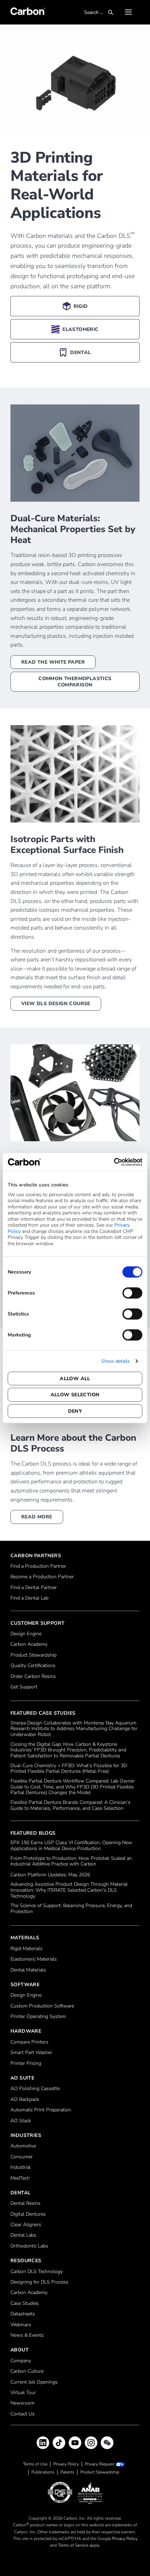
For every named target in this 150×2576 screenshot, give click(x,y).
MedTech (20, 2178)
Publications (43, 2472)
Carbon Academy (29, 1645)
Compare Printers (29, 2042)
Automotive (23, 2146)
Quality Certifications (33, 1666)
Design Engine (26, 1634)
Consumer (22, 2157)
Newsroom (22, 2403)
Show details (115, 1361)
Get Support (24, 1687)
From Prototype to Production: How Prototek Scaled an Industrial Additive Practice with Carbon (71, 1862)
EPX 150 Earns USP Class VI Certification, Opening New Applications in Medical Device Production (71, 1846)
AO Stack (21, 2121)
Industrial (21, 2168)
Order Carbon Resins (33, 1677)
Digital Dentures (28, 2214)
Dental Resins (25, 2204)
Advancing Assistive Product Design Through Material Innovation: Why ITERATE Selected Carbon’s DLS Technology (69, 1890)
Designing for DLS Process (39, 2282)
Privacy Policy (66, 2464)
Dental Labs (23, 2235)
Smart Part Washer (31, 2053)
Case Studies (25, 2304)
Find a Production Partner (38, 1566)
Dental (80, 352)
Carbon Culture (27, 2372)
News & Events (27, 2335)
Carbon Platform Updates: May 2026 (50, 1875)
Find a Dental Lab (29, 1598)
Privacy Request (100, 2464)
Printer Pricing (26, 2064)
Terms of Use (35, 2464)
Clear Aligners (26, 2225)
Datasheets (23, 2314)
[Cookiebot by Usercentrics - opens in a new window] (112, 1162)
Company (21, 2361)
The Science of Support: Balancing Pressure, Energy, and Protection (71, 1909)
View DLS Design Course (56, 1004)
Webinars (21, 2325)
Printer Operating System (38, 2017)
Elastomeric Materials (34, 1959)
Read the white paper (53, 662)
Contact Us (22, 2414)
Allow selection (75, 1395)
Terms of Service (73, 2545)
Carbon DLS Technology (37, 2272)
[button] (128, 12)
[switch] (132, 1293)
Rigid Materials (27, 1949)
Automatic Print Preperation (41, 2110)
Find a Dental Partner (34, 1588)
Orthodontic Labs (29, 2246)
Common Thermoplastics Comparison (75, 682)
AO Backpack (25, 2100)
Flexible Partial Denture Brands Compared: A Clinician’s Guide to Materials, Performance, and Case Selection (70, 1806)
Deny (75, 1411)
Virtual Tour (23, 2393)
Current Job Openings (34, 2382)
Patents (67, 2472)
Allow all (75, 1378)
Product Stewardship (33, 1655)
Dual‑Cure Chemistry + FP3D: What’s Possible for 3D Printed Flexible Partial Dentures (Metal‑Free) (69, 1769)
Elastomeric (80, 329)
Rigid (81, 306)
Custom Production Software (42, 2006)
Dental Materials (28, 1970)
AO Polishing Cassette (35, 2089)
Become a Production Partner (42, 1577)
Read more (37, 1517)
